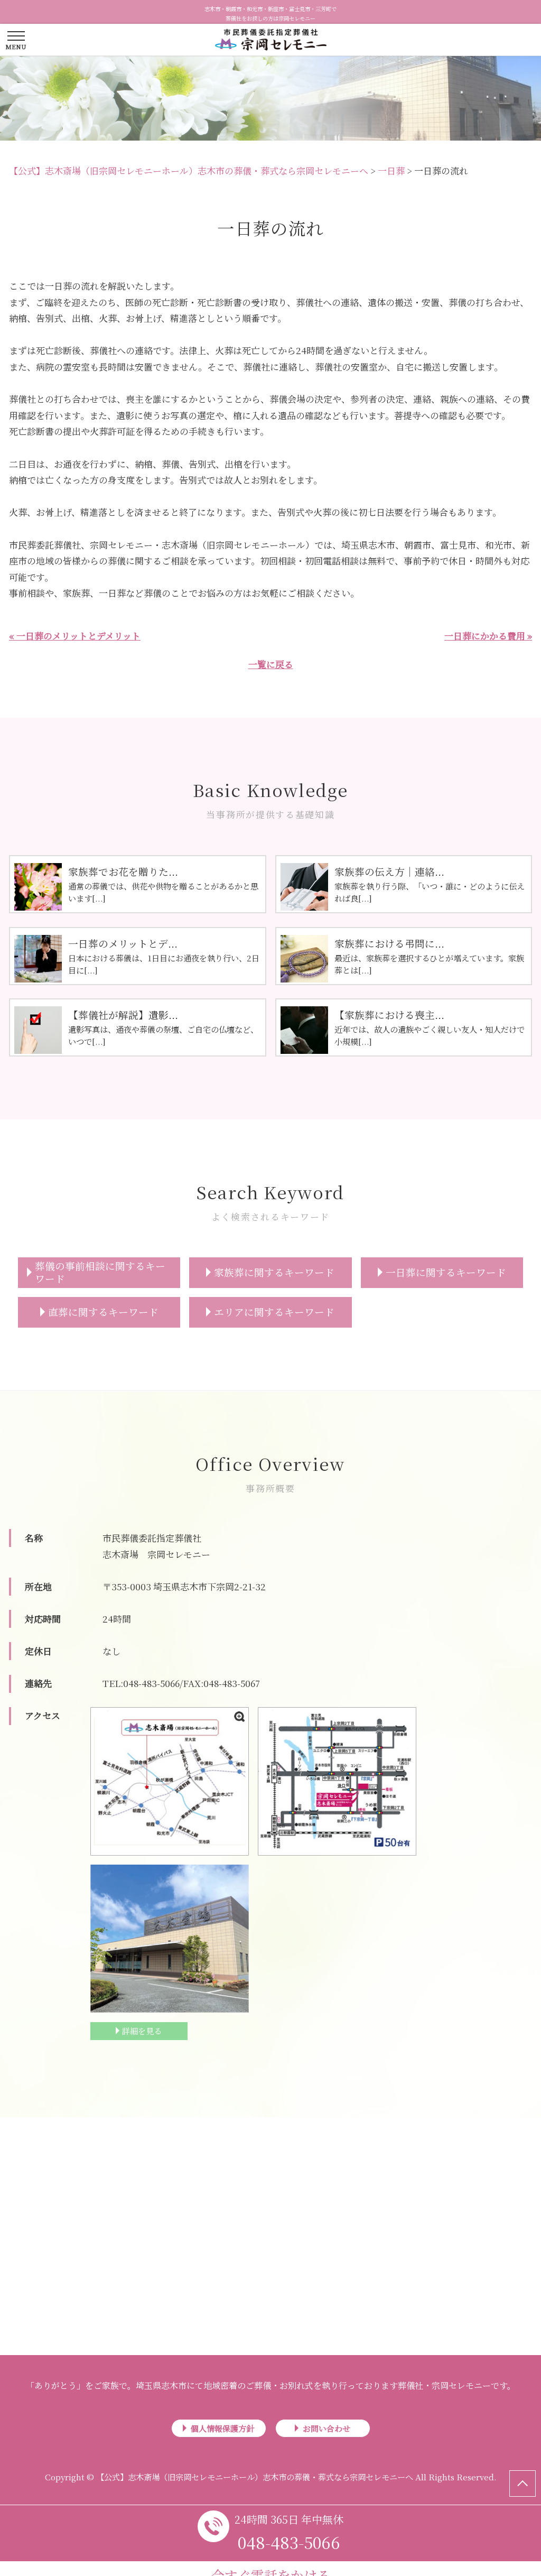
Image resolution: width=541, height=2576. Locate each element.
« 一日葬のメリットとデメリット (75, 636)
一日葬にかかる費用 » (488, 636)
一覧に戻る (271, 664)
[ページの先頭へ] (523, 2484)
